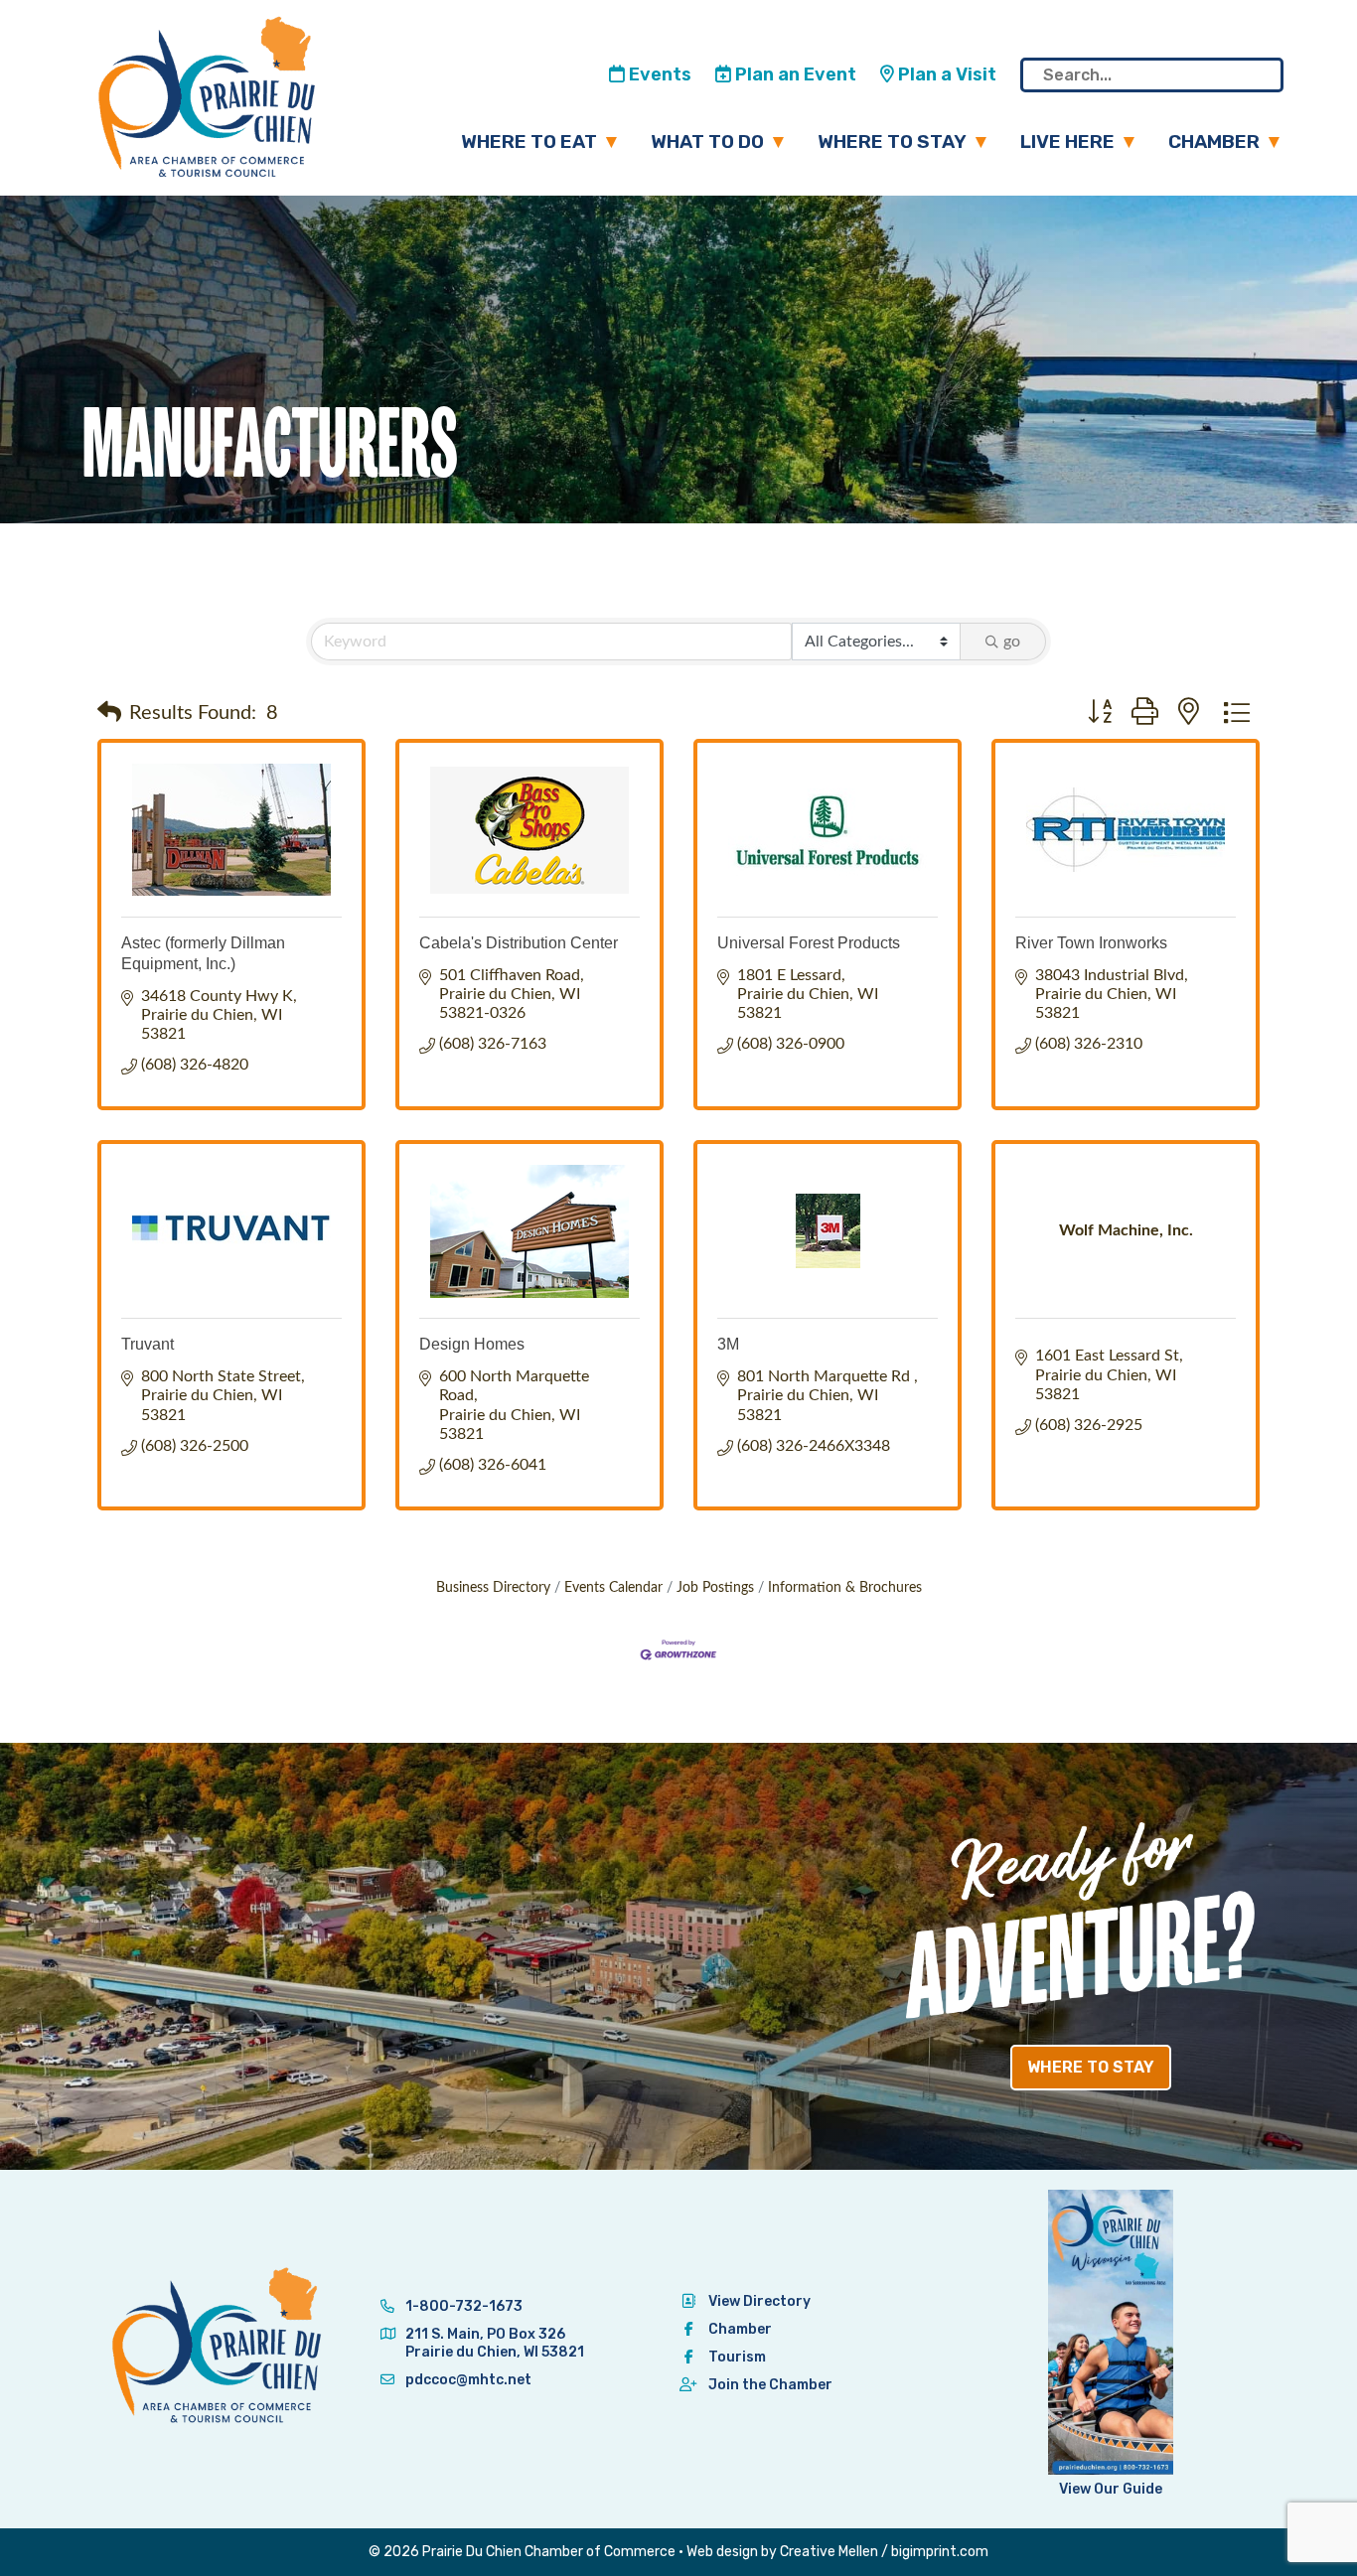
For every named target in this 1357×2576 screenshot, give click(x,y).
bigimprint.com (940, 2552)
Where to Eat (529, 142)
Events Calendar (613, 1588)
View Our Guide (1111, 2489)
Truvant (148, 1344)
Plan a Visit (945, 74)
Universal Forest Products (809, 943)
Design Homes (472, 1344)
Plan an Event (794, 74)
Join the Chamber (770, 2385)
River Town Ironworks (1091, 943)
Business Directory (493, 1588)
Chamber (1214, 142)
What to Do (707, 142)
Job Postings (715, 1588)
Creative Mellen (829, 2552)
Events (658, 74)
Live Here (1067, 142)
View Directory (759, 2301)
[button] (109, 713)
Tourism (737, 2357)
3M (728, 1344)
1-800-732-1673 (462, 2306)
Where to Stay (892, 142)
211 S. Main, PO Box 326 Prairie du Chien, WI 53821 (495, 2343)
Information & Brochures (845, 1588)
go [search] (1012, 642)
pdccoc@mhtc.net (467, 2380)
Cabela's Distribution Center (519, 943)
